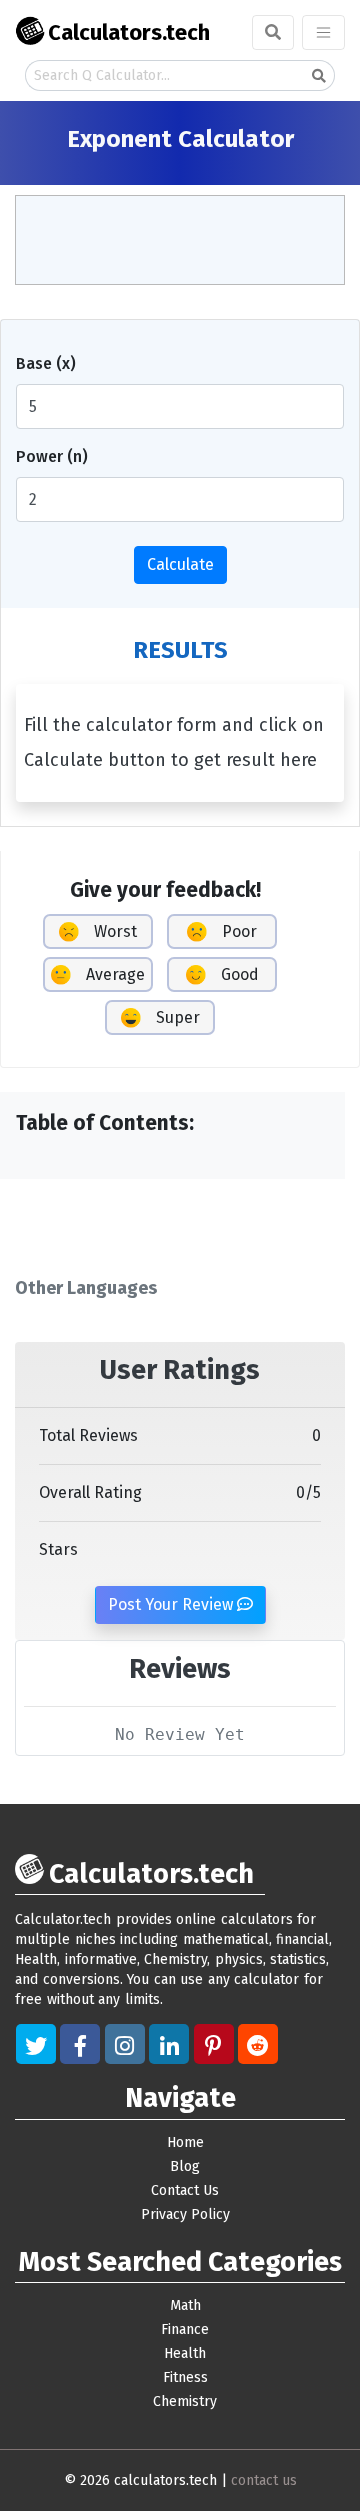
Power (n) (52, 456)
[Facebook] (80, 2044)
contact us (264, 2480)
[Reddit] (258, 2044)
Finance (185, 2329)
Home (185, 2142)
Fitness (185, 2377)
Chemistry (185, 2401)
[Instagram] (125, 2044)
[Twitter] (36, 2044)
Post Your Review (172, 1604)
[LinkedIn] (169, 2044)
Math (185, 2305)
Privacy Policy (185, 2214)
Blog (185, 2166)
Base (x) (46, 363)
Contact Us (185, 2190)
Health (185, 2353)
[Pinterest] (214, 2044)
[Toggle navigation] (323, 32)
